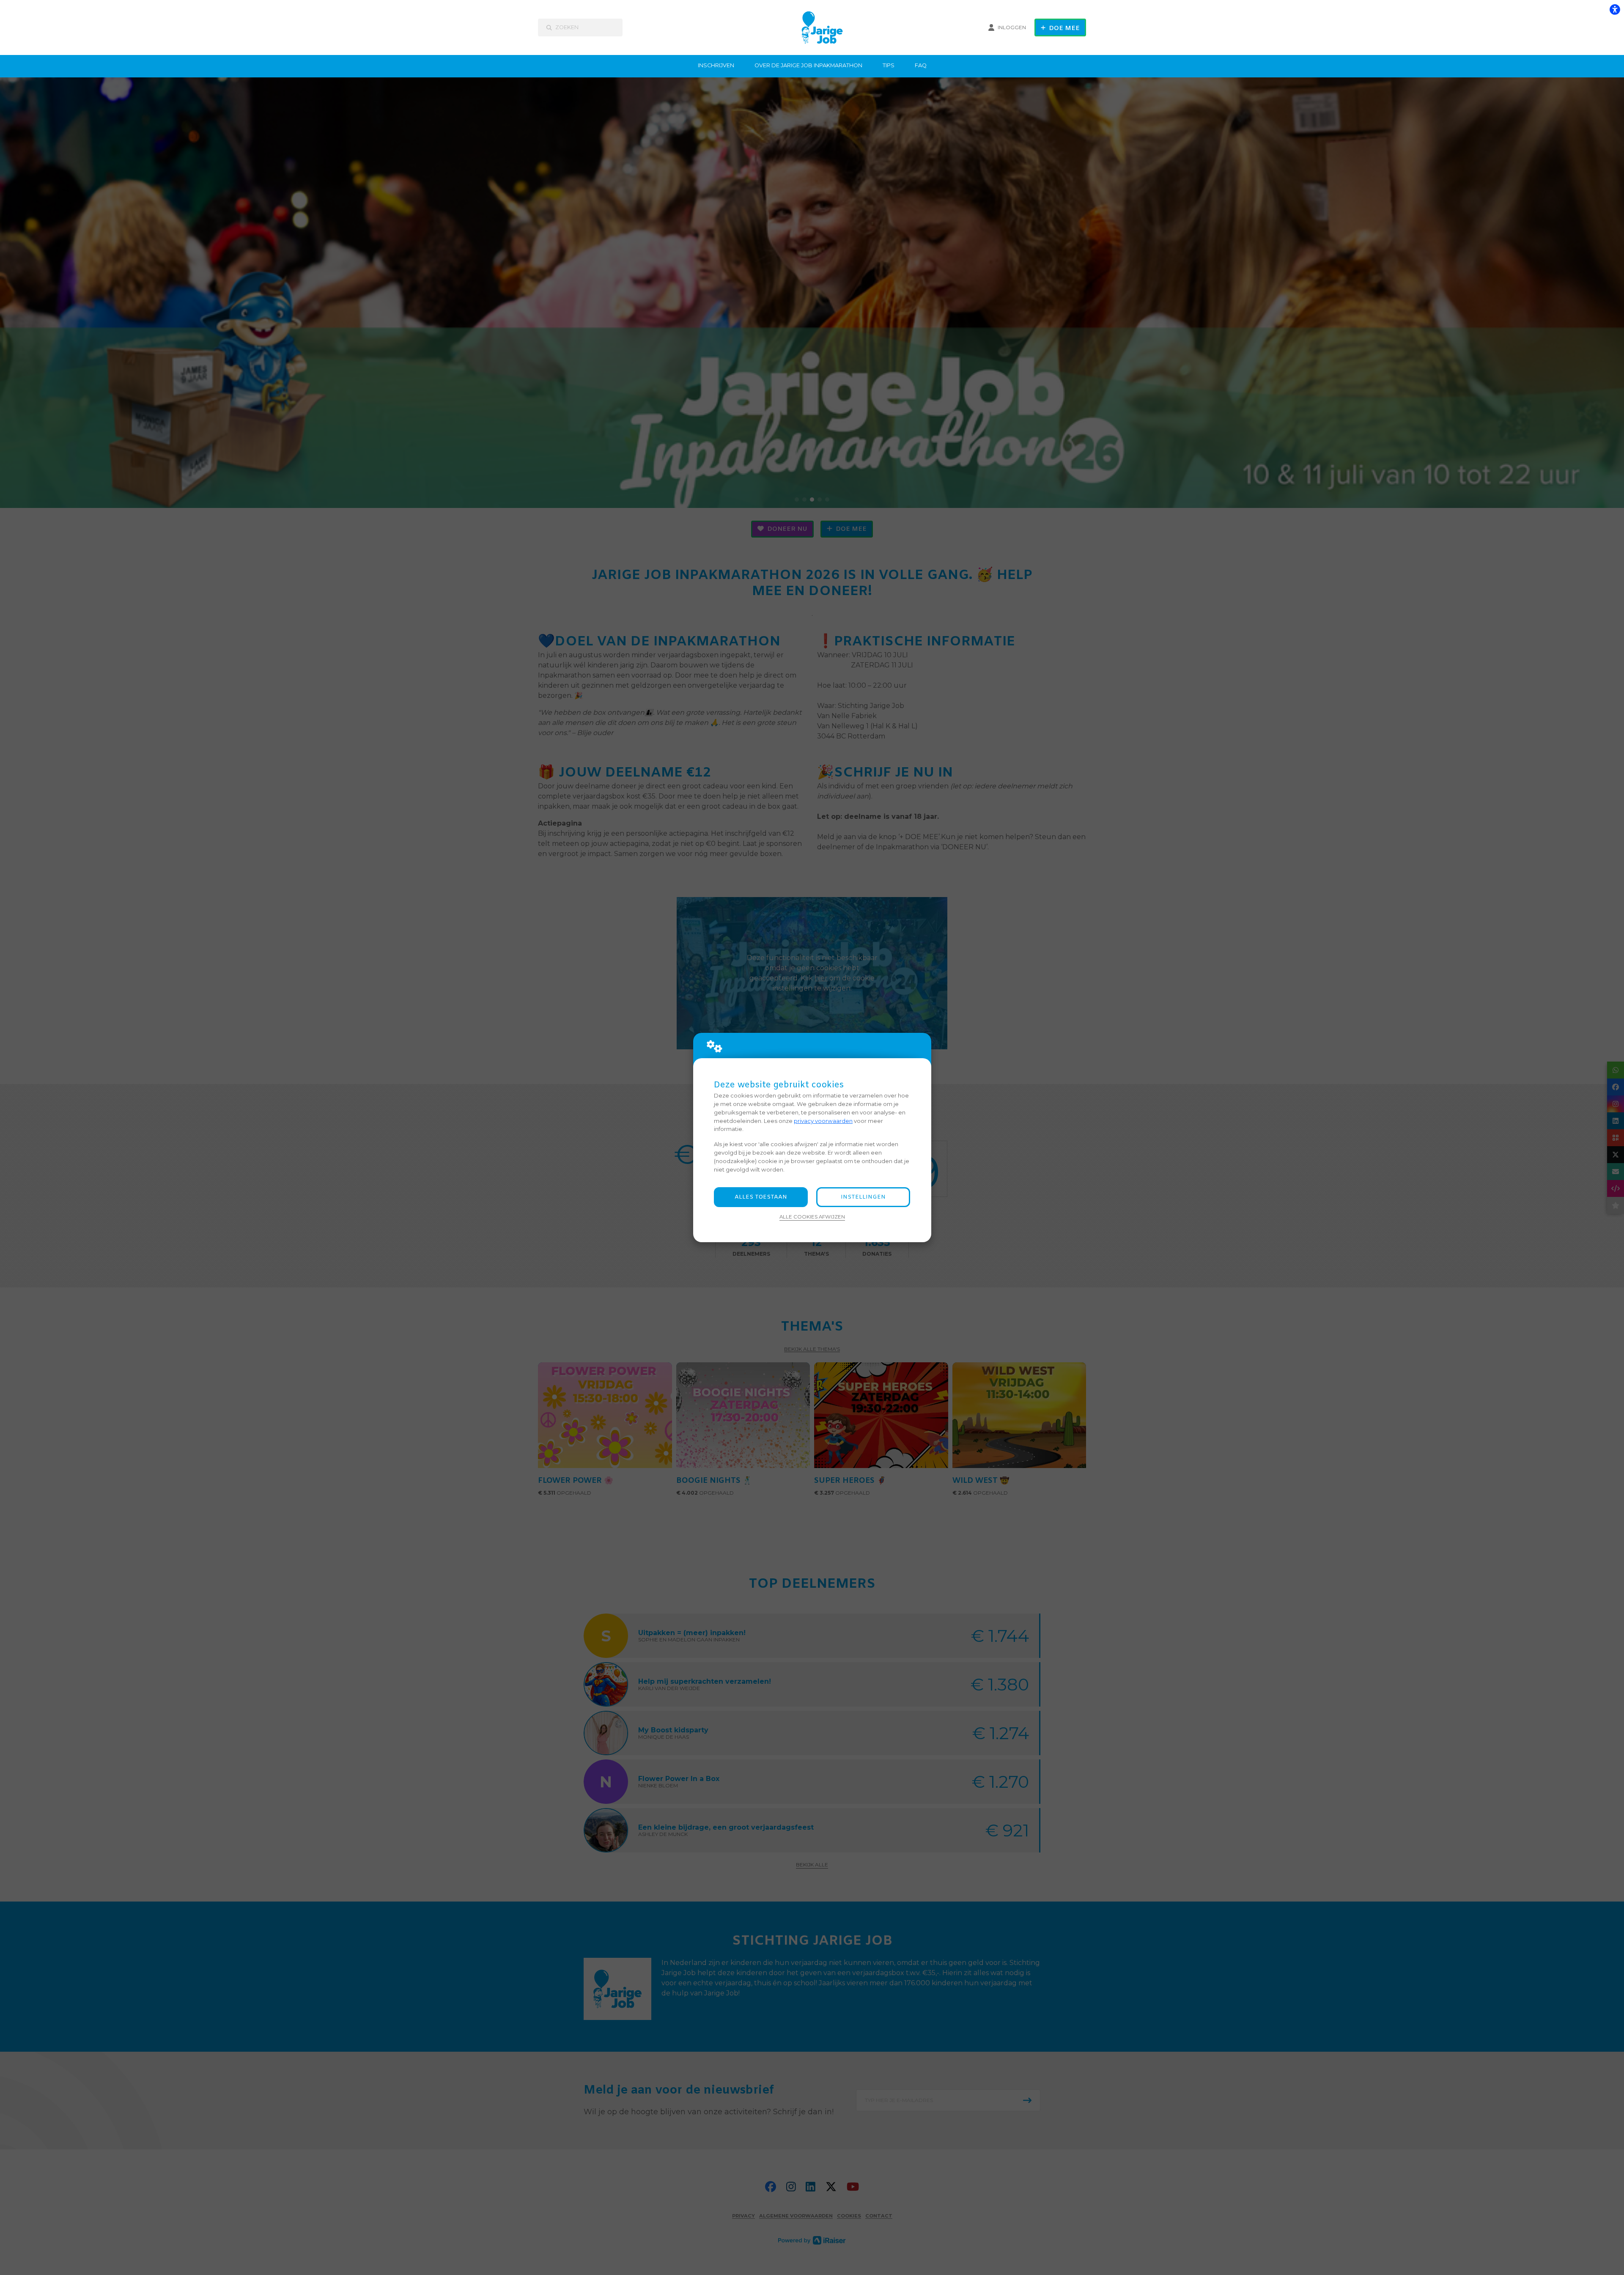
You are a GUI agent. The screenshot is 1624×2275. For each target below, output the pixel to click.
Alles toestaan (761, 1197)
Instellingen (863, 1197)
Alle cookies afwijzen (812, 1217)
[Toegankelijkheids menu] (1615, 9)
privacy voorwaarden (823, 1121)
